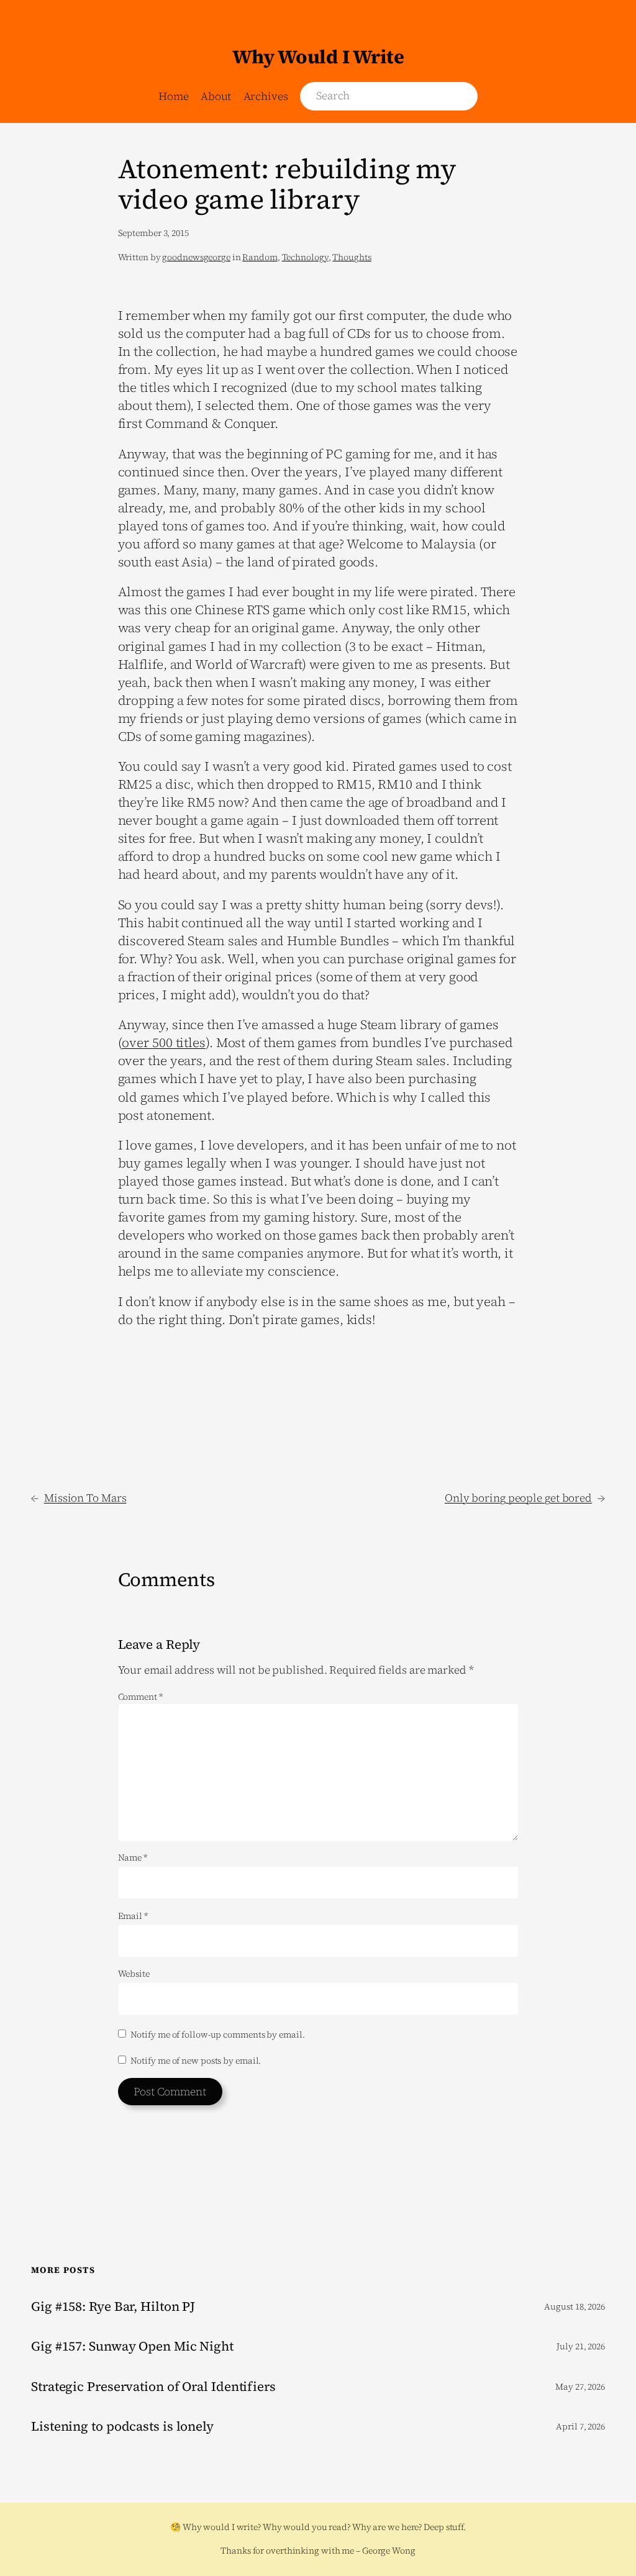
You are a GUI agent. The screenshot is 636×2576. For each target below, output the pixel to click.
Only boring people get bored (518, 1498)
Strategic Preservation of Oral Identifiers (153, 2387)
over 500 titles (164, 1043)
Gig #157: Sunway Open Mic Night (132, 2347)
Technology (305, 257)
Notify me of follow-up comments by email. (218, 2034)
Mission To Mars (85, 1498)
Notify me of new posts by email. (196, 2061)
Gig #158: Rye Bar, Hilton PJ (113, 2307)
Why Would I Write (318, 57)
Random (260, 257)
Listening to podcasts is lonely (122, 2427)
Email (133, 1916)
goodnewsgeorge (196, 257)
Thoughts (352, 257)
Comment (140, 1697)
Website (134, 1974)
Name (133, 1858)
